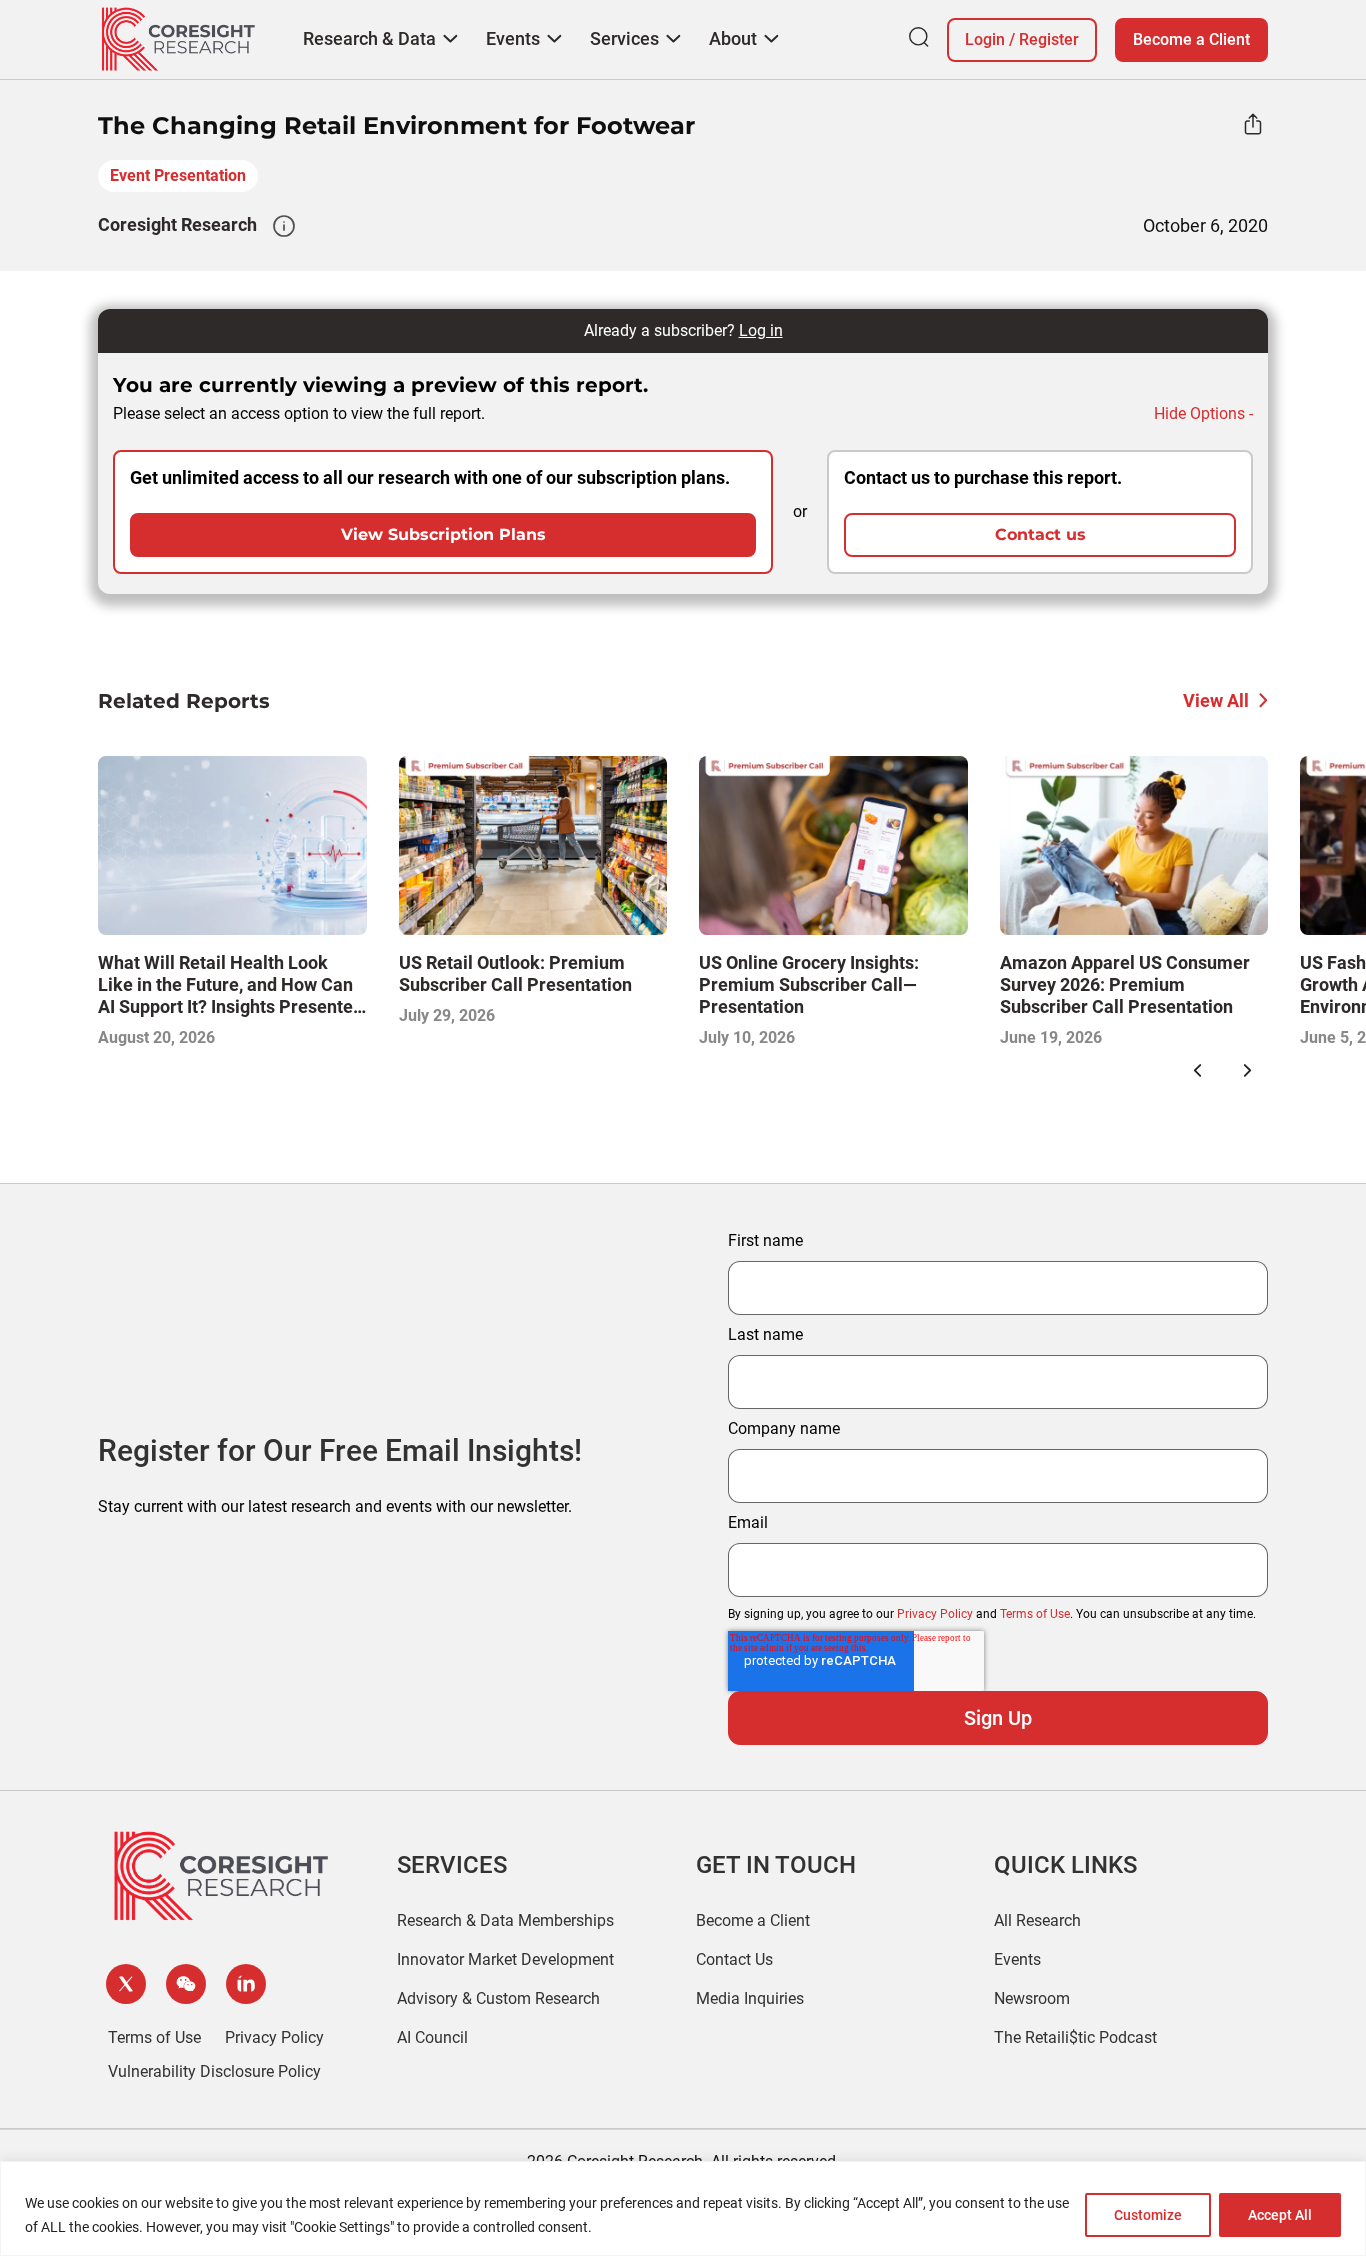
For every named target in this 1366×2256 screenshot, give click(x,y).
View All (1216, 700)
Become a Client (1191, 39)
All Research (1037, 1920)
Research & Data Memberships (505, 1920)
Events (1017, 1959)
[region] (683, 2208)
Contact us (1040, 534)
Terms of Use (1035, 1614)
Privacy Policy (935, 1614)
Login (985, 39)
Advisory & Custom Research (498, 1998)
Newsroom (1032, 1998)
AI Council (432, 2037)
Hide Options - (1203, 413)
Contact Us (734, 1959)
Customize (1148, 2215)
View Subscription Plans (443, 534)
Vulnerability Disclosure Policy (214, 2071)
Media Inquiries (750, 1998)
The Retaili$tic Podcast (1075, 2037)
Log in (761, 330)
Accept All (1280, 2215)
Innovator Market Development (505, 1959)
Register (1049, 39)
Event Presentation (178, 175)
